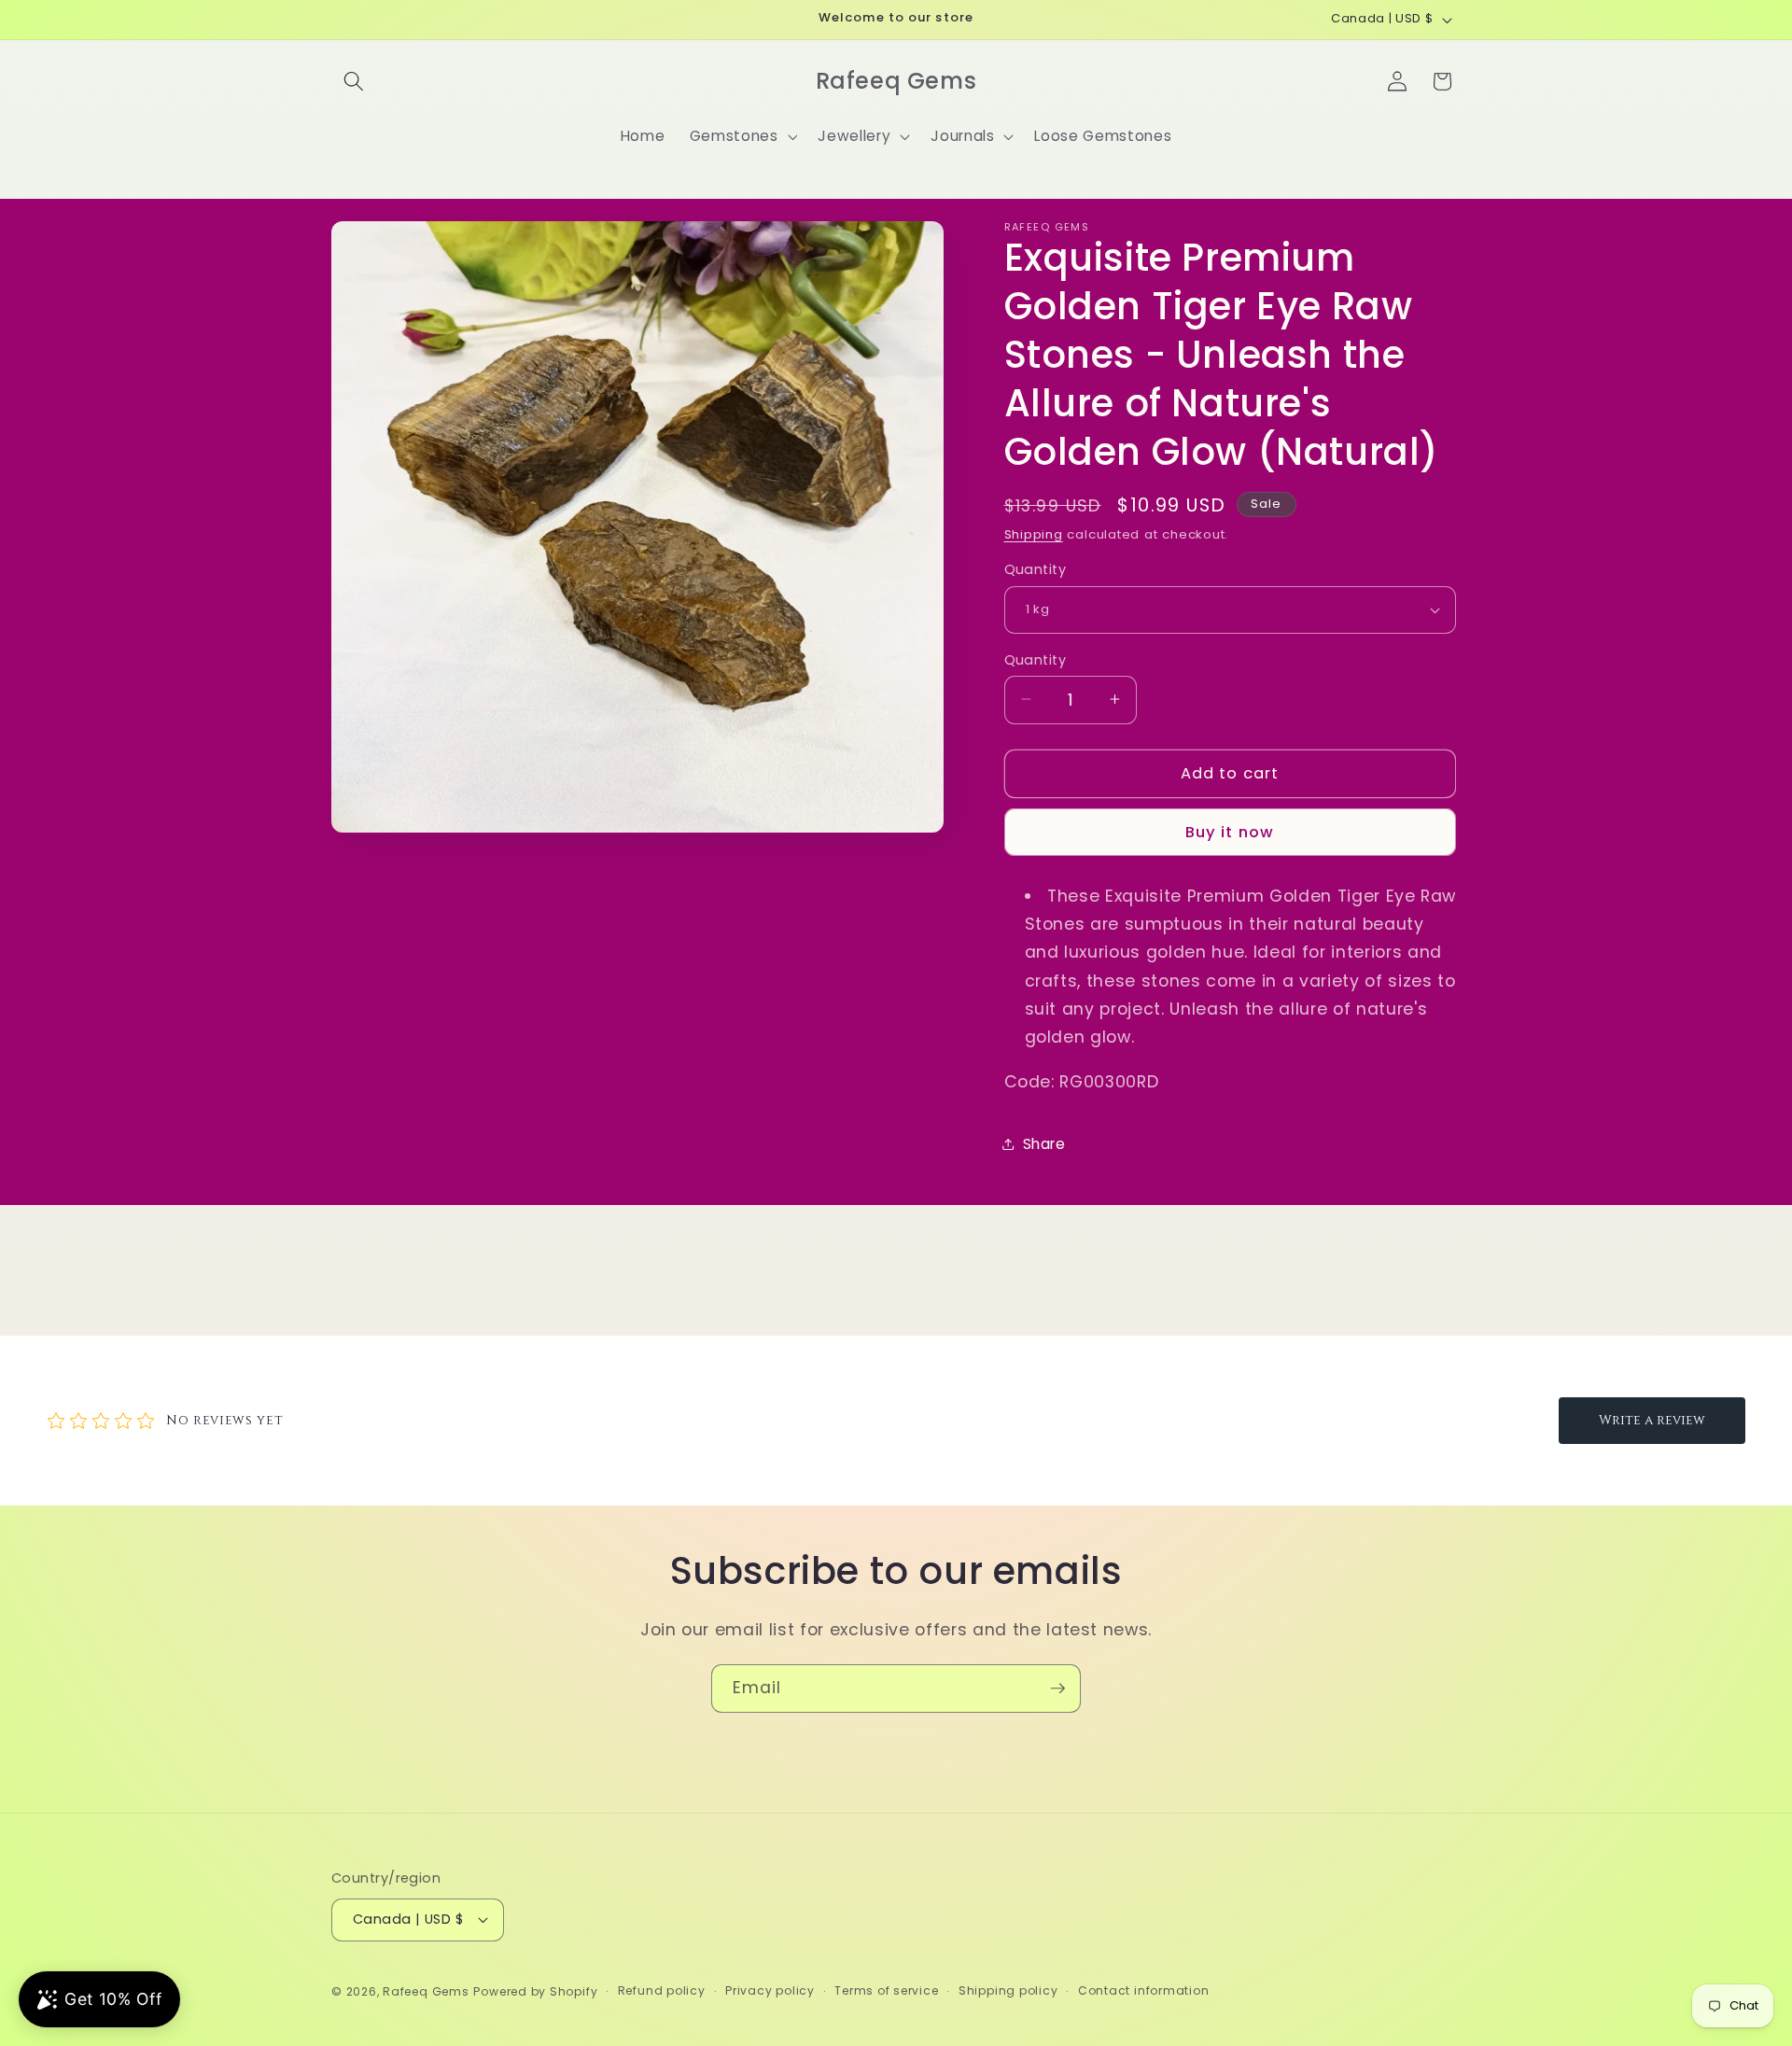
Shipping (1034, 534)
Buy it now (1230, 832)
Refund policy (662, 1990)
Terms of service (886, 1990)
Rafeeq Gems (426, 1991)
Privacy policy (770, 1990)
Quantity (1036, 569)
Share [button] (1044, 1144)
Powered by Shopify (535, 1991)
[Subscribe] (1057, 1689)
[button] (354, 81)
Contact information (1144, 1990)
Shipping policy (1008, 1990)
